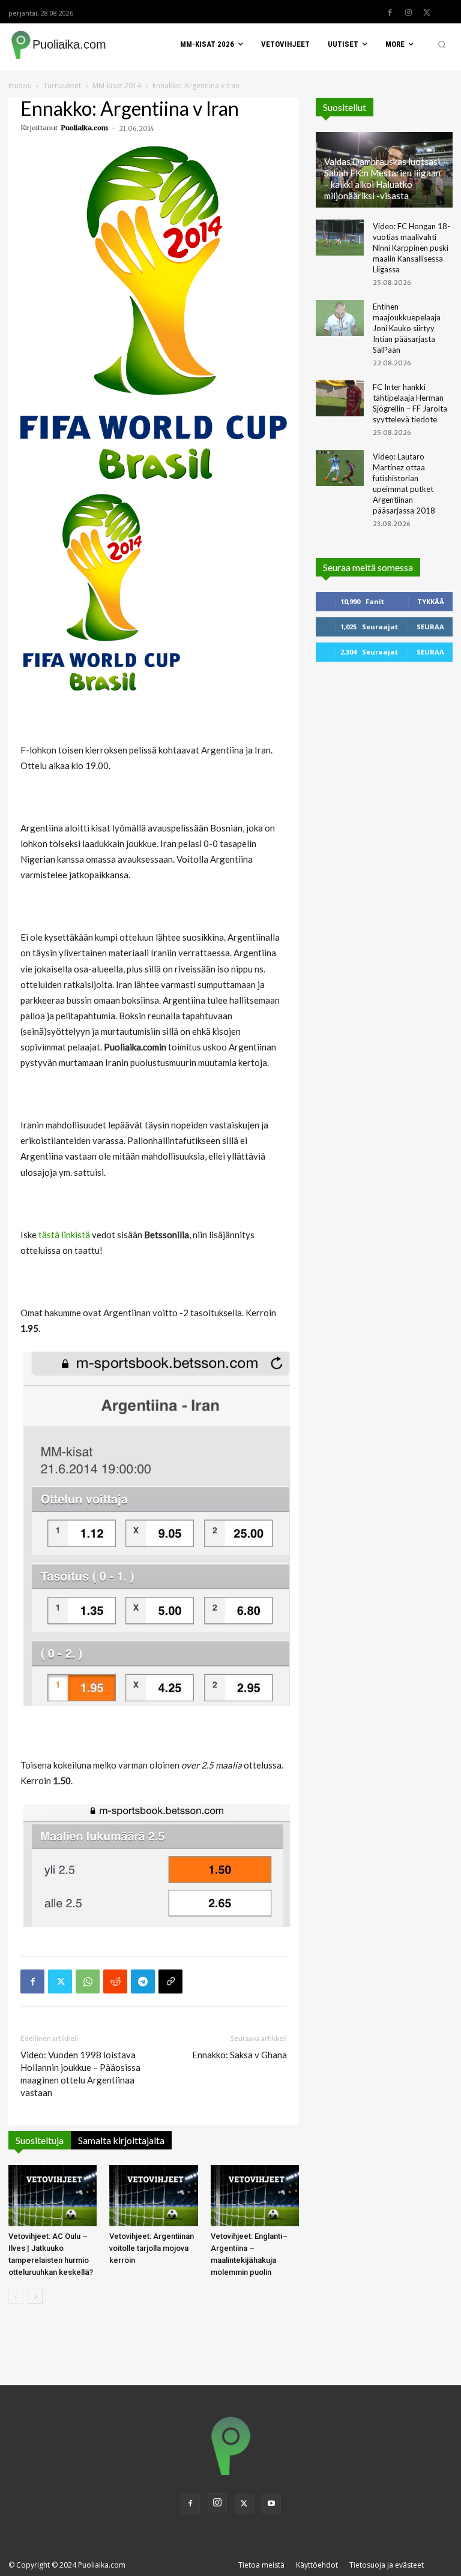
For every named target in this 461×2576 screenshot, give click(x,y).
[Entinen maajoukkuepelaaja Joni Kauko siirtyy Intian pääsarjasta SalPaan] (340, 318)
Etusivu (20, 85)
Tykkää (431, 601)
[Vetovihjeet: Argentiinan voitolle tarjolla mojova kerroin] (153, 2195)
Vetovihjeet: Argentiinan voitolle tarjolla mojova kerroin (152, 2248)
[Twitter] (427, 13)
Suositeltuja (40, 2140)
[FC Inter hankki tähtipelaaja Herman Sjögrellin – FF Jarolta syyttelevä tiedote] (340, 398)
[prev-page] (16, 2296)
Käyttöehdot (317, 2565)
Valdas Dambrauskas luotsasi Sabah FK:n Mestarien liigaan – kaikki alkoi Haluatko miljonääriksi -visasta (382, 178)
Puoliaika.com (84, 128)
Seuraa (430, 627)
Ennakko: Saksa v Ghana (240, 2055)
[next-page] (35, 2296)
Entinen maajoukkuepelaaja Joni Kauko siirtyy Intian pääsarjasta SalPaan (407, 328)
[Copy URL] (170, 1981)
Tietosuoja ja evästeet (387, 2565)
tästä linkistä (64, 1235)
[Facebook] (390, 13)
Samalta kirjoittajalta (121, 2140)
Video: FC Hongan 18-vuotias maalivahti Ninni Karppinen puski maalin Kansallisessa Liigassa (411, 248)
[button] (442, 44)
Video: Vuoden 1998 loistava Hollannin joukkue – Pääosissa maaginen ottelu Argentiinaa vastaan (80, 2074)
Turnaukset (62, 85)
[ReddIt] (115, 1981)
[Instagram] (408, 13)
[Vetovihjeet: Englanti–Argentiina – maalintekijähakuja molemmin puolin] (255, 2195)
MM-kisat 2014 (117, 85)
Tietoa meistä (261, 2565)
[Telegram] (143, 1981)
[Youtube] (271, 2504)
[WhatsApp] (88, 1981)
